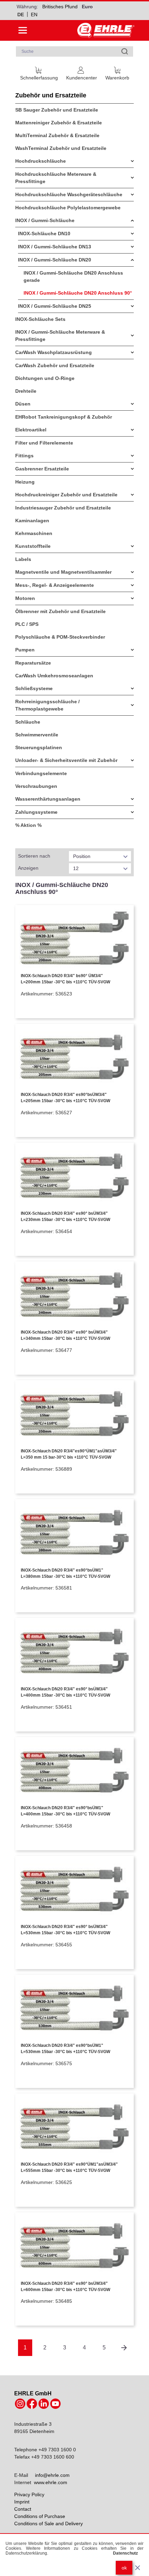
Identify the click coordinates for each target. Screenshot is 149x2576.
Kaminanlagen (32, 521)
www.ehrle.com (51, 2482)
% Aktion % (28, 825)
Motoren (25, 598)
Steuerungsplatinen (39, 747)
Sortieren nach (34, 856)
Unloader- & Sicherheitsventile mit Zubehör (66, 760)
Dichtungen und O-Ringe (45, 378)
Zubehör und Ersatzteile (51, 95)
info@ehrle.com (52, 2475)
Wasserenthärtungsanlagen (48, 799)
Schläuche (28, 722)
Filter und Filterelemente (44, 443)
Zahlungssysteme (36, 812)
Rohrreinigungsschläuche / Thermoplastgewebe (47, 705)
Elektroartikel (31, 430)
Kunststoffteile (33, 546)
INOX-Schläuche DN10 (44, 233)
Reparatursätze (33, 663)
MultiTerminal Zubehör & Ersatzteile (57, 135)
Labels (23, 559)
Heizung (25, 482)
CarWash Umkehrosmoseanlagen (54, 676)
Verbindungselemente (41, 773)
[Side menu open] (23, 30)
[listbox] (100, 856)
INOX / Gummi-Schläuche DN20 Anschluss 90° (78, 293)
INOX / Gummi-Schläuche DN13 (55, 247)
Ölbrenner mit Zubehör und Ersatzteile (60, 611)
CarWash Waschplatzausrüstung (54, 352)
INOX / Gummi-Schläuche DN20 (55, 260)
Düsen (23, 404)
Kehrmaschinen (34, 533)
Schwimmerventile (37, 735)
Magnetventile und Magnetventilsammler (63, 572)
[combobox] (74, 51)
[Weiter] (124, 2348)
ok (124, 2568)
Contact (23, 2509)
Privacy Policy (29, 2494)
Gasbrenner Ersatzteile (42, 469)
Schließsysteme (34, 688)
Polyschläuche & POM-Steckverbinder (60, 637)
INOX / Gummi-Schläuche (45, 220)
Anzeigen (28, 868)
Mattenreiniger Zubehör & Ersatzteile (59, 123)
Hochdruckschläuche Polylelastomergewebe (68, 208)
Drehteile (26, 391)
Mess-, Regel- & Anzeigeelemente (55, 585)
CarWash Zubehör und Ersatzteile (55, 365)
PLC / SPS (27, 624)
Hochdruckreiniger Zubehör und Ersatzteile (66, 495)
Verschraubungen (36, 786)
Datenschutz (125, 2553)
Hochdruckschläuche (41, 161)
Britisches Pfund (60, 7)
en (34, 15)
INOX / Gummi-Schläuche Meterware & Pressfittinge (60, 336)
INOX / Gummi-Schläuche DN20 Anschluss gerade (73, 276)
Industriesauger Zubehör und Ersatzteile (63, 508)
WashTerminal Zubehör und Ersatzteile (61, 148)
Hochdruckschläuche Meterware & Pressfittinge (56, 178)
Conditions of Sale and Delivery (49, 2523)
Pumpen (25, 650)
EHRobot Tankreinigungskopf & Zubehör (64, 417)
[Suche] (125, 51)
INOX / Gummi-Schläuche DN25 (55, 306)
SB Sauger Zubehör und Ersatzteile (57, 110)
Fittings (24, 456)
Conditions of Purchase (40, 2516)
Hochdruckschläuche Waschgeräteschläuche (69, 194)
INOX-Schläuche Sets (40, 319)
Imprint (22, 2502)
